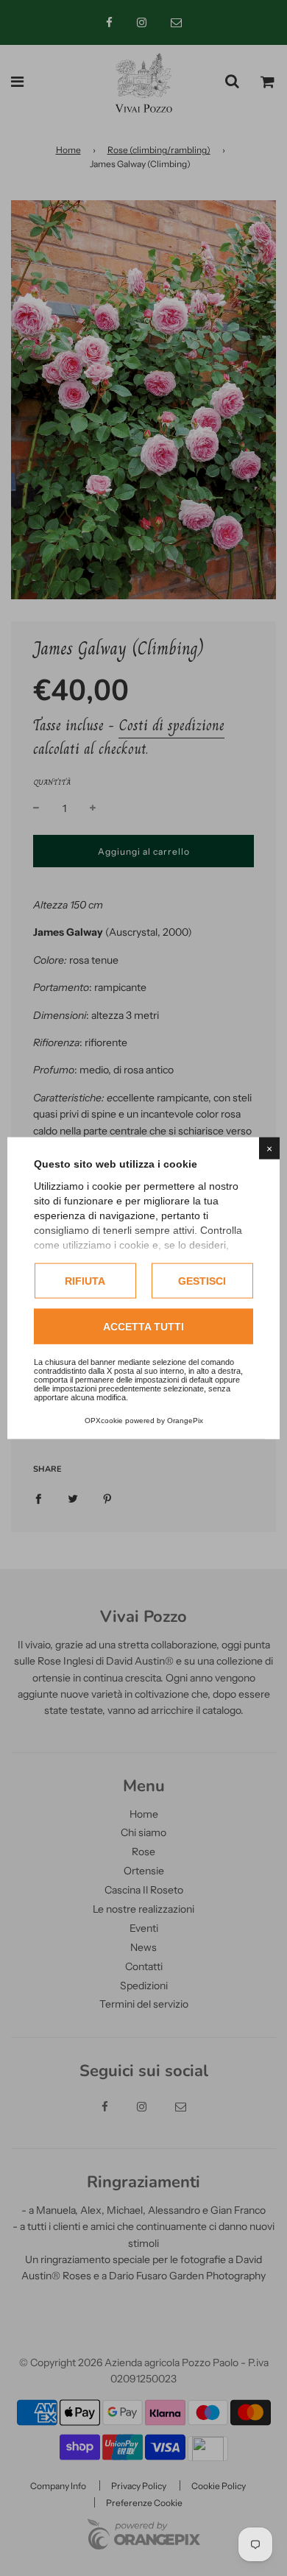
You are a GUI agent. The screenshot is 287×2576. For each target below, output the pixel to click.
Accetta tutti (143, 1327)
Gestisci (202, 1280)
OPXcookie (104, 1421)
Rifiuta (85, 1280)
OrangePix (185, 1421)
